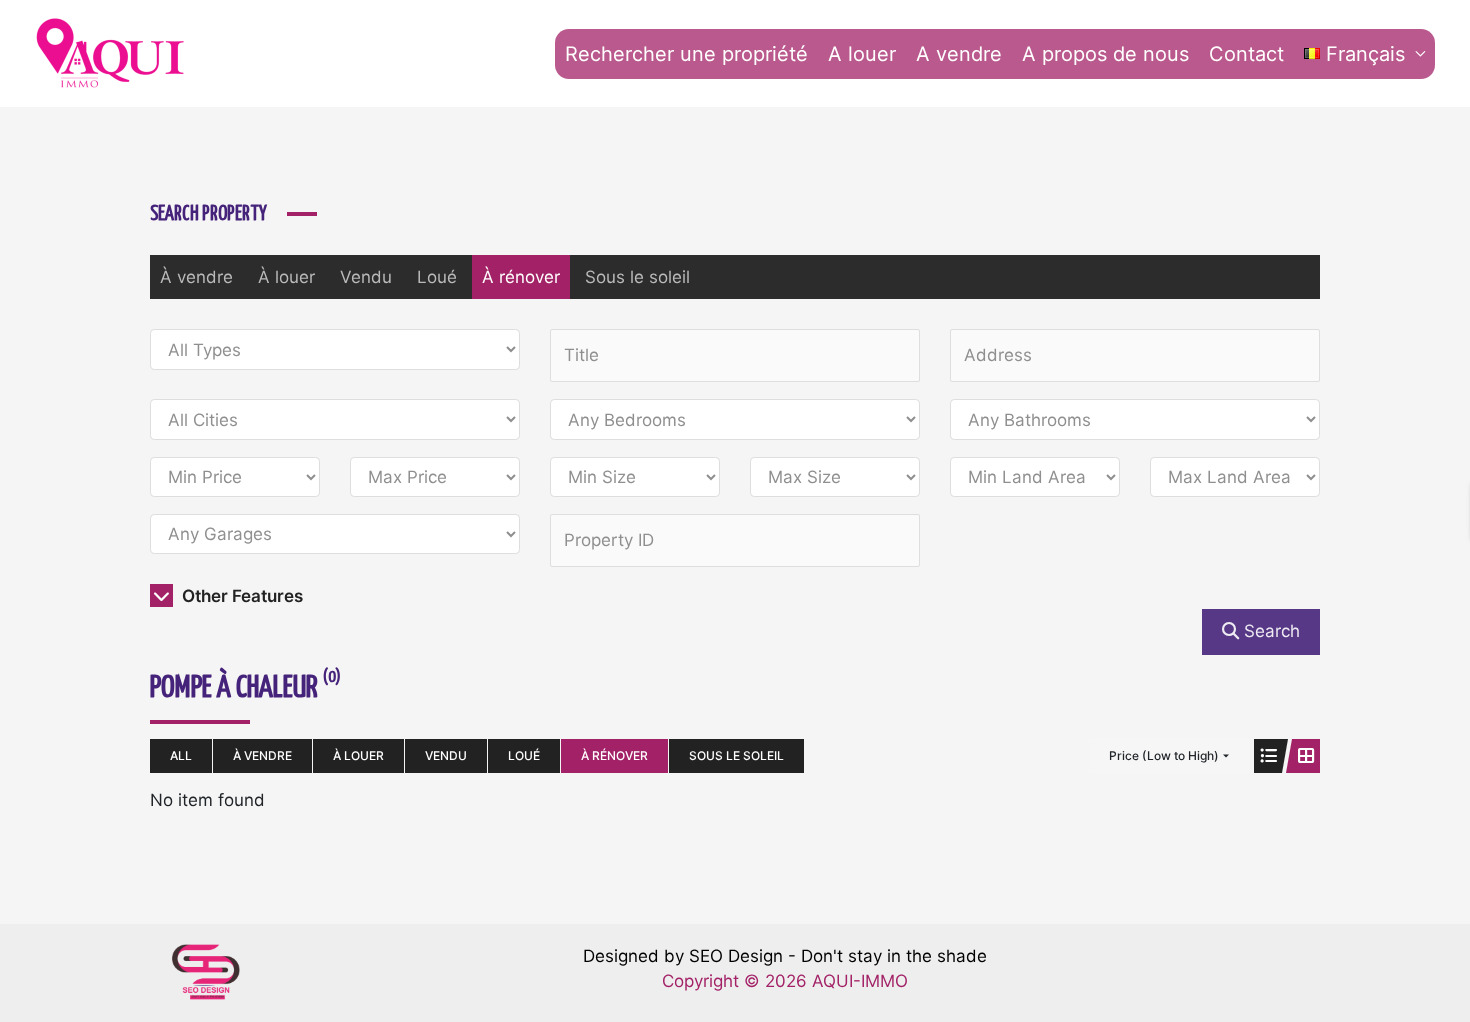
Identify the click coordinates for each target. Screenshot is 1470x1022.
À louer (286, 277)
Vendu (366, 277)
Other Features (240, 596)
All (181, 755)
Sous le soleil (637, 277)
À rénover (521, 277)
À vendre (196, 277)
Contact (1246, 54)
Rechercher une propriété (686, 54)
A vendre (959, 54)
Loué (437, 277)
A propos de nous (1105, 54)
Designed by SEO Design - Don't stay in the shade (785, 956)
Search (1269, 631)
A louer (862, 54)
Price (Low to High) (1164, 755)
